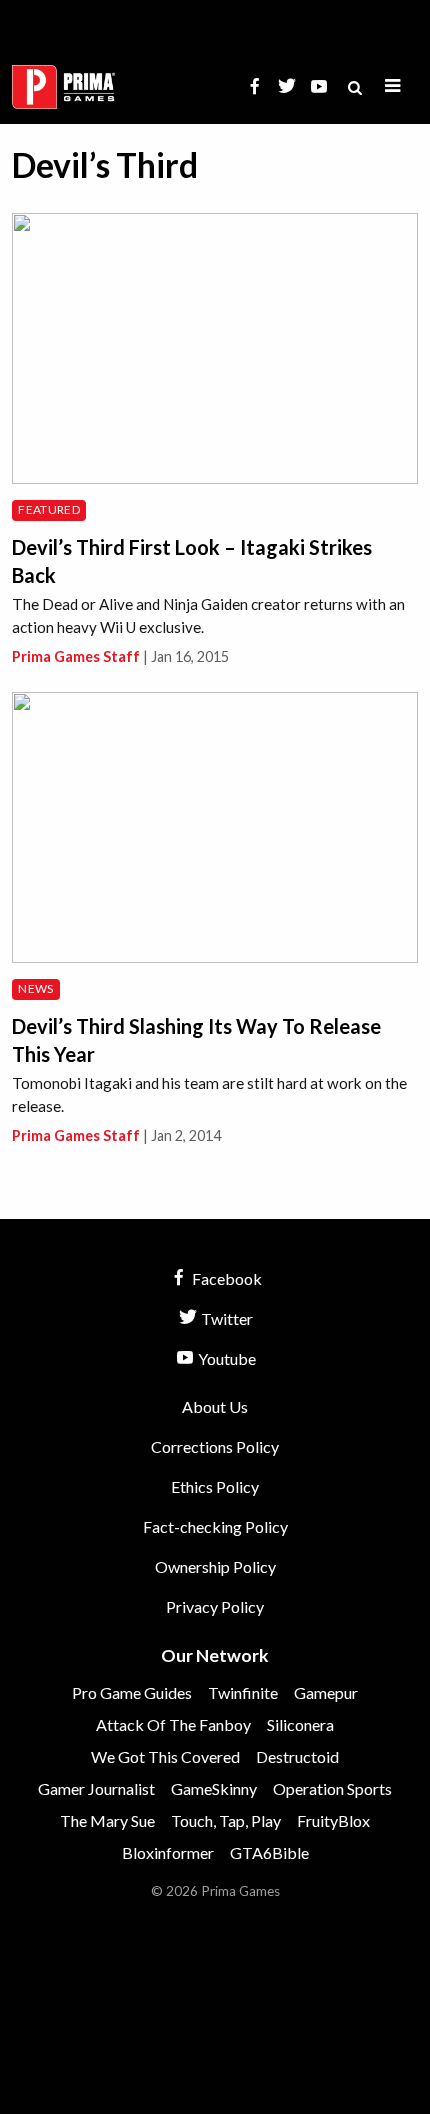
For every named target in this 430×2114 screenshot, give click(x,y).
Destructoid (297, 1756)
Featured (49, 509)
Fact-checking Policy (215, 1526)
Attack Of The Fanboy (173, 1724)
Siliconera (300, 1724)
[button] (393, 86)
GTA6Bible (269, 1852)
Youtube (225, 1358)
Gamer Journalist (96, 1788)
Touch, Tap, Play (226, 1820)
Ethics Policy (215, 1486)
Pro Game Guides (132, 1692)
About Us (215, 1406)
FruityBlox (333, 1820)
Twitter (225, 1318)
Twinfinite (243, 1692)
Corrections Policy (215, 1446)
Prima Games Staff (76, 656)
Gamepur (326, 1692)
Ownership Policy (215, 1566)
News (35, 988)
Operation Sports (332, 1788)
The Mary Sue (107, 1820)
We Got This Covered (165, 1756)
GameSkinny (214, 1788)
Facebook (225, 1278)
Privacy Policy (215, 1606)
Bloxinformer (168, 1852)
